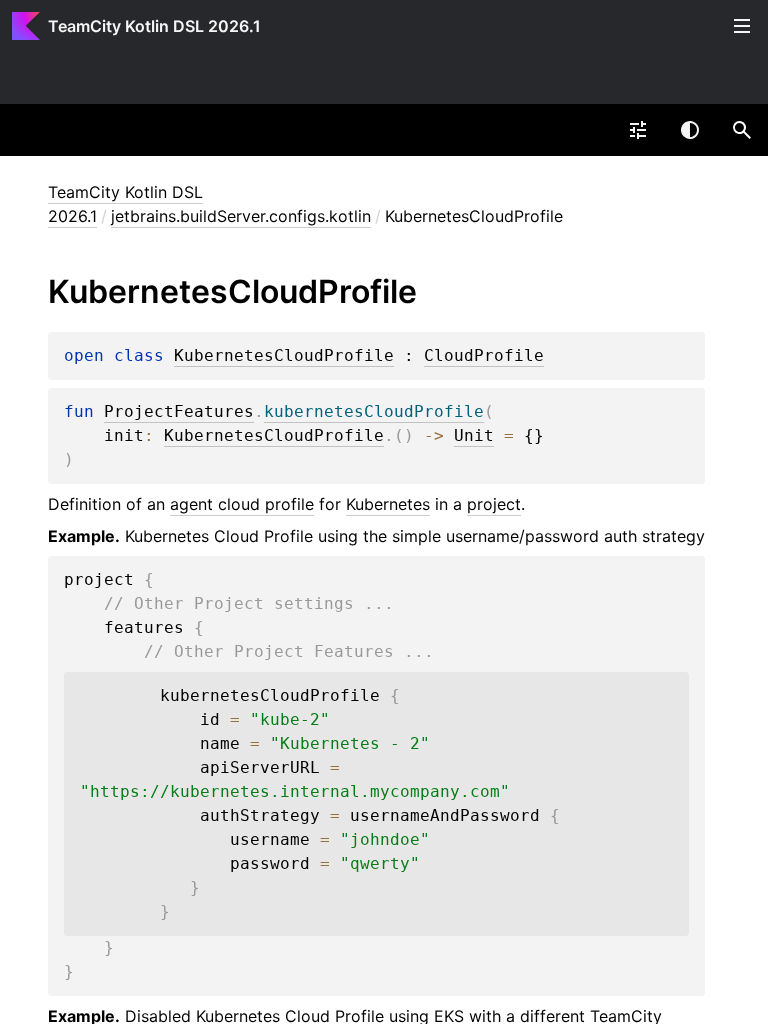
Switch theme (690, 130)
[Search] (742, 130)
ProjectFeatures (179, 412)
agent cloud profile (242, 504)
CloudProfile (484, 356)
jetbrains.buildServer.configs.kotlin (241, 216)
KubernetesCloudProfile (284, 356)
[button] (742, 130)
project (494, 504)
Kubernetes (388, 504)
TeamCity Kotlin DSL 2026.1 (154, 26)
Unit (474, 436)
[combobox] (638, 130)
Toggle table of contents (742, 26)
